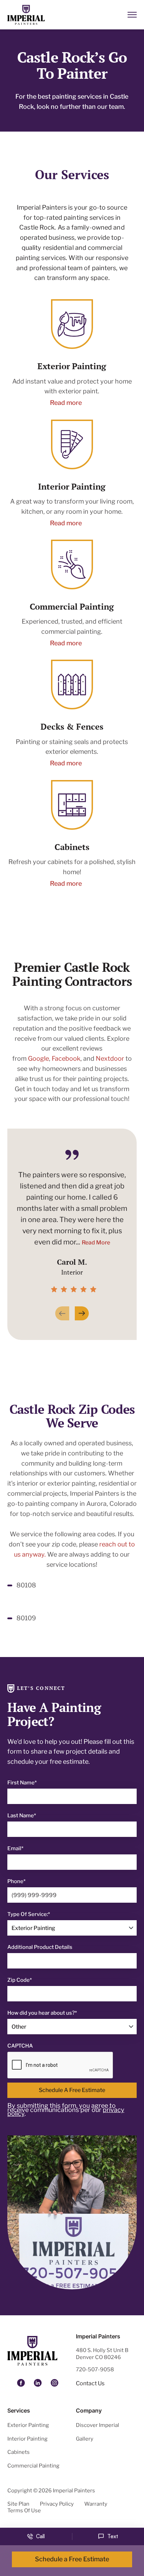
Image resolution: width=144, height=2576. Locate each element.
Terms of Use (24, 2511)
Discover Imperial (98, 2425)
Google (38, 1058)
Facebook (66, 1058)
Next (82, 1313)
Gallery (85, 2439)
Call (40, 2536)
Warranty (96, 2504)
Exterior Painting (28, 2425)
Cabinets (19, 2452)
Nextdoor (110, 1058)
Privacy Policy (57, 2504)
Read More (96, 1243)
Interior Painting (27, 2439)
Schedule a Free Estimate (72, 2090)
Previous (62, 1313)
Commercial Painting (33, 2466)
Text (113, 2536)
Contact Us (90, 2383)
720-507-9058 (95, 2370)
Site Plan (18, 2504)
